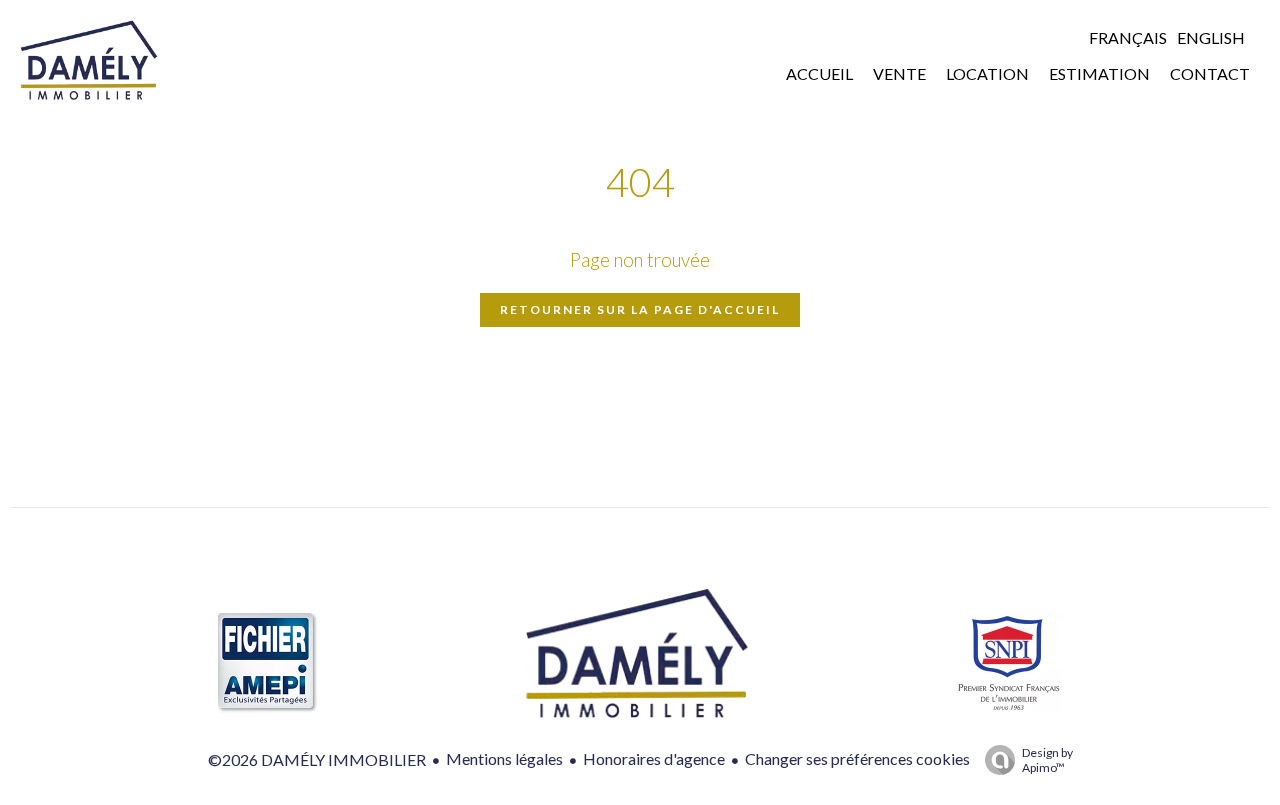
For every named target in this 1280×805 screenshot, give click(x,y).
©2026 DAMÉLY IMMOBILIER (317, 759)
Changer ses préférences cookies (857, 758)
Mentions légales (504, 758)
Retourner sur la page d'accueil (640, 309)
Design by (1047, 760)
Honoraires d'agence (654, 758)
